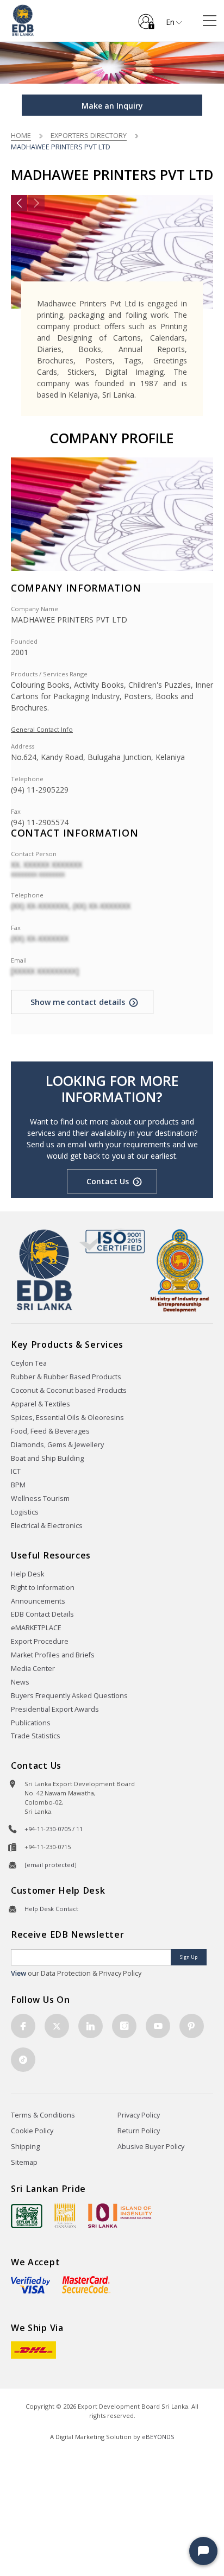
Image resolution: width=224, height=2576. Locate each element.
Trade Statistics (36, 1736)
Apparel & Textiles (41, 1404)
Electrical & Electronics (47, 1526)
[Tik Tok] (23, 2060)
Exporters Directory (89, 135)
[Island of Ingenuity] (120, 2216)
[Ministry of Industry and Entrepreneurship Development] (180, 1270)
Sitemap (24, 2162)
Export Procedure (40, 1641)
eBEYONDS (158, 2437)
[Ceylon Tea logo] (27, 2216)
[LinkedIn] (91, 2026)
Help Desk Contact (51, 1909)
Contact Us (108, 1181)
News (20, 1682)
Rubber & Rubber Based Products (66, 1377)
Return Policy (139, 2131)
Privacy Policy (139, 2115)
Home (21, 135)
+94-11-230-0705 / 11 (54, 1829)
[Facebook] (23, 2026)
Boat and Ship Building (47, 1458)
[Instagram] (124, 2026)
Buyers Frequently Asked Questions (69, 1696)
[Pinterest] (192, 2026)
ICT (16, 1471)
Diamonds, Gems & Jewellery (57, 1445)
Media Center (33, 1669)
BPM (18, 1485)
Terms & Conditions (43, 2115)
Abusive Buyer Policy (151, 2147)
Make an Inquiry (112, 106)
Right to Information (43, 1588)
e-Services (146, 17)
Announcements (38, 1601)
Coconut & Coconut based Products (69, 1390)
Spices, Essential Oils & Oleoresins (67, 1418)
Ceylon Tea (29, 1363)
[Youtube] (158, 2026)
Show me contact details (78, 1002)
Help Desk (27, 1574)
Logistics (25, 1512)
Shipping (25, 2147)
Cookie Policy (32, 2131)
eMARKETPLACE (36, 1628)
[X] (57, 2026)
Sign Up (189, 1957)
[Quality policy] (112, 1241)
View (18, 1973)
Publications (31, 1723)
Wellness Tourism (40, 1499)
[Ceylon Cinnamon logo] (65, 2215)
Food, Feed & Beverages (50, 1431)
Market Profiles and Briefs (53, 1655)
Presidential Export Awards (55, 1709)
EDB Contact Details (42, 1614)
